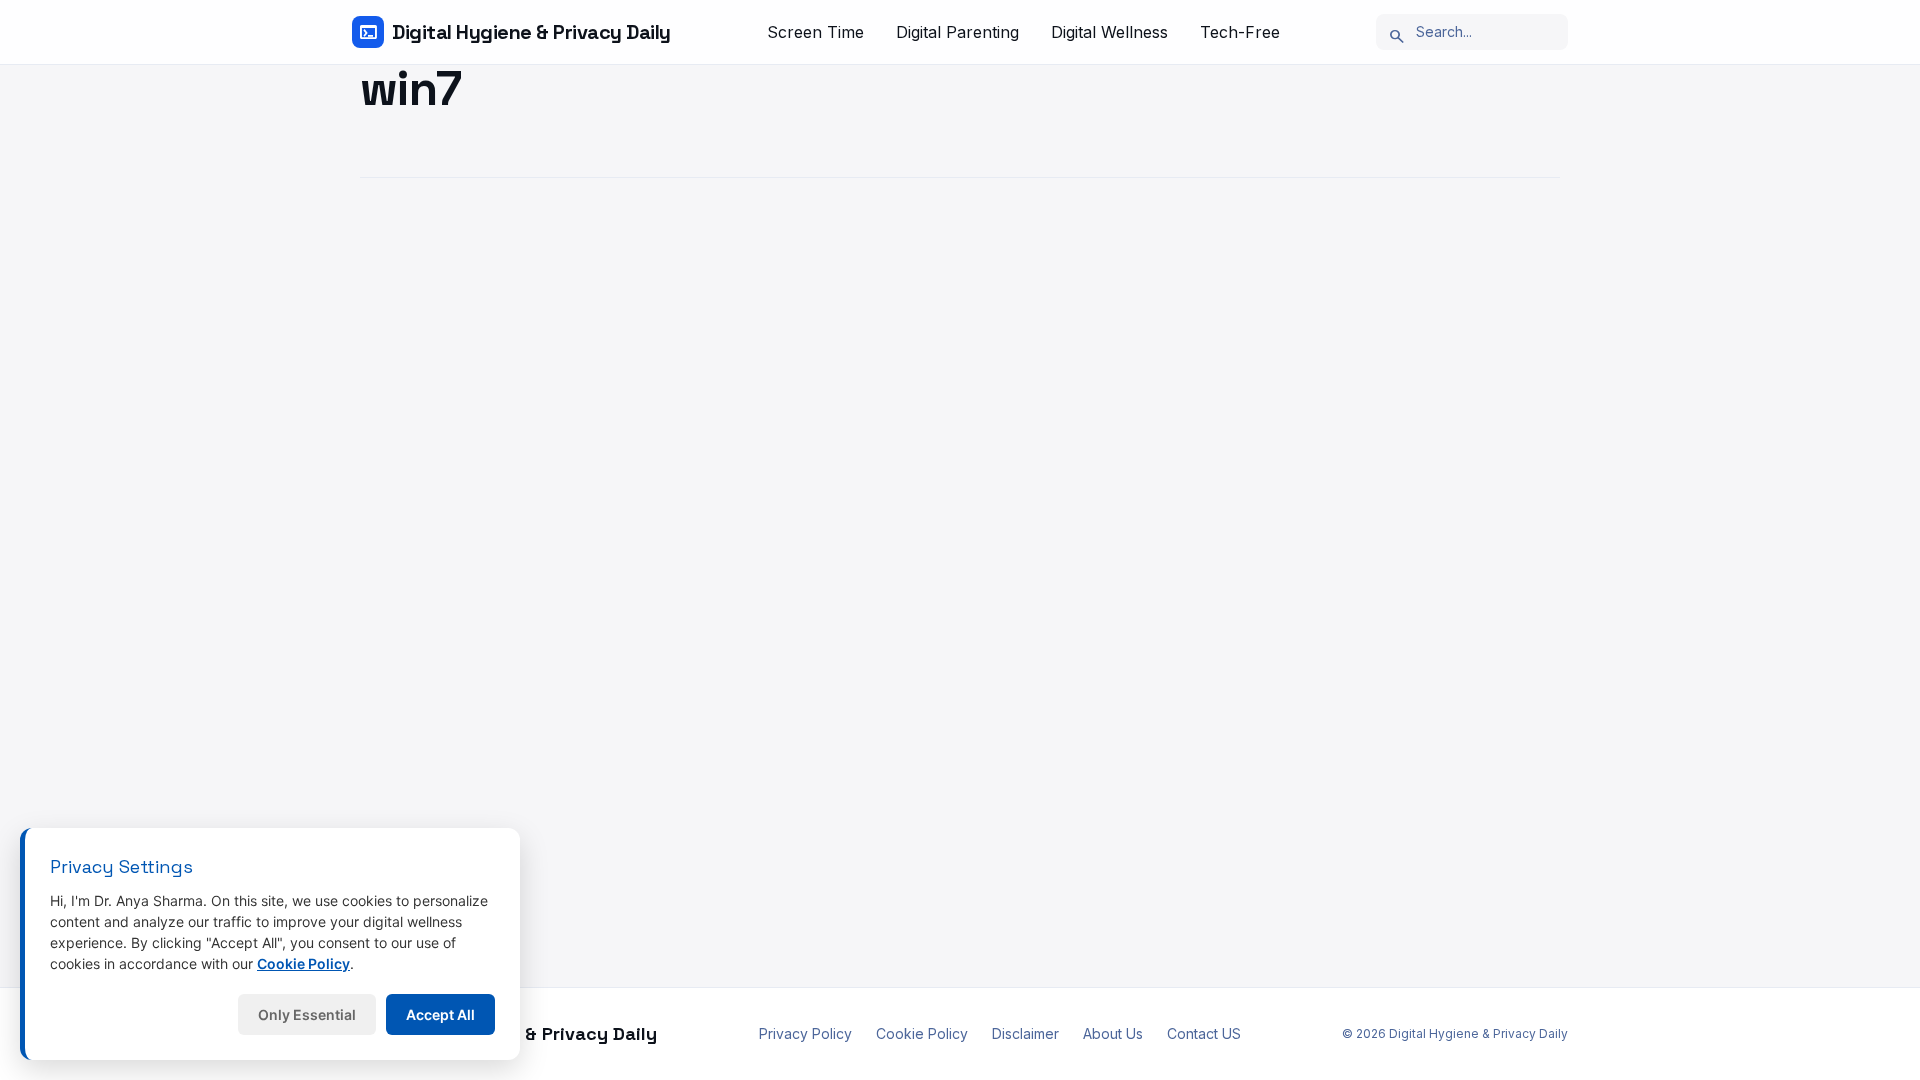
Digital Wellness (1109, 32)
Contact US (1204, 1033)
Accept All (440, 1014)
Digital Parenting (957, 32)
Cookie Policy (922, 1033)
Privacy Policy (805, 1033)
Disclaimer (1025, 1033)
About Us (1113, 1033)
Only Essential (307, 1014)
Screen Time (815, 32)
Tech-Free (1240, 32)
